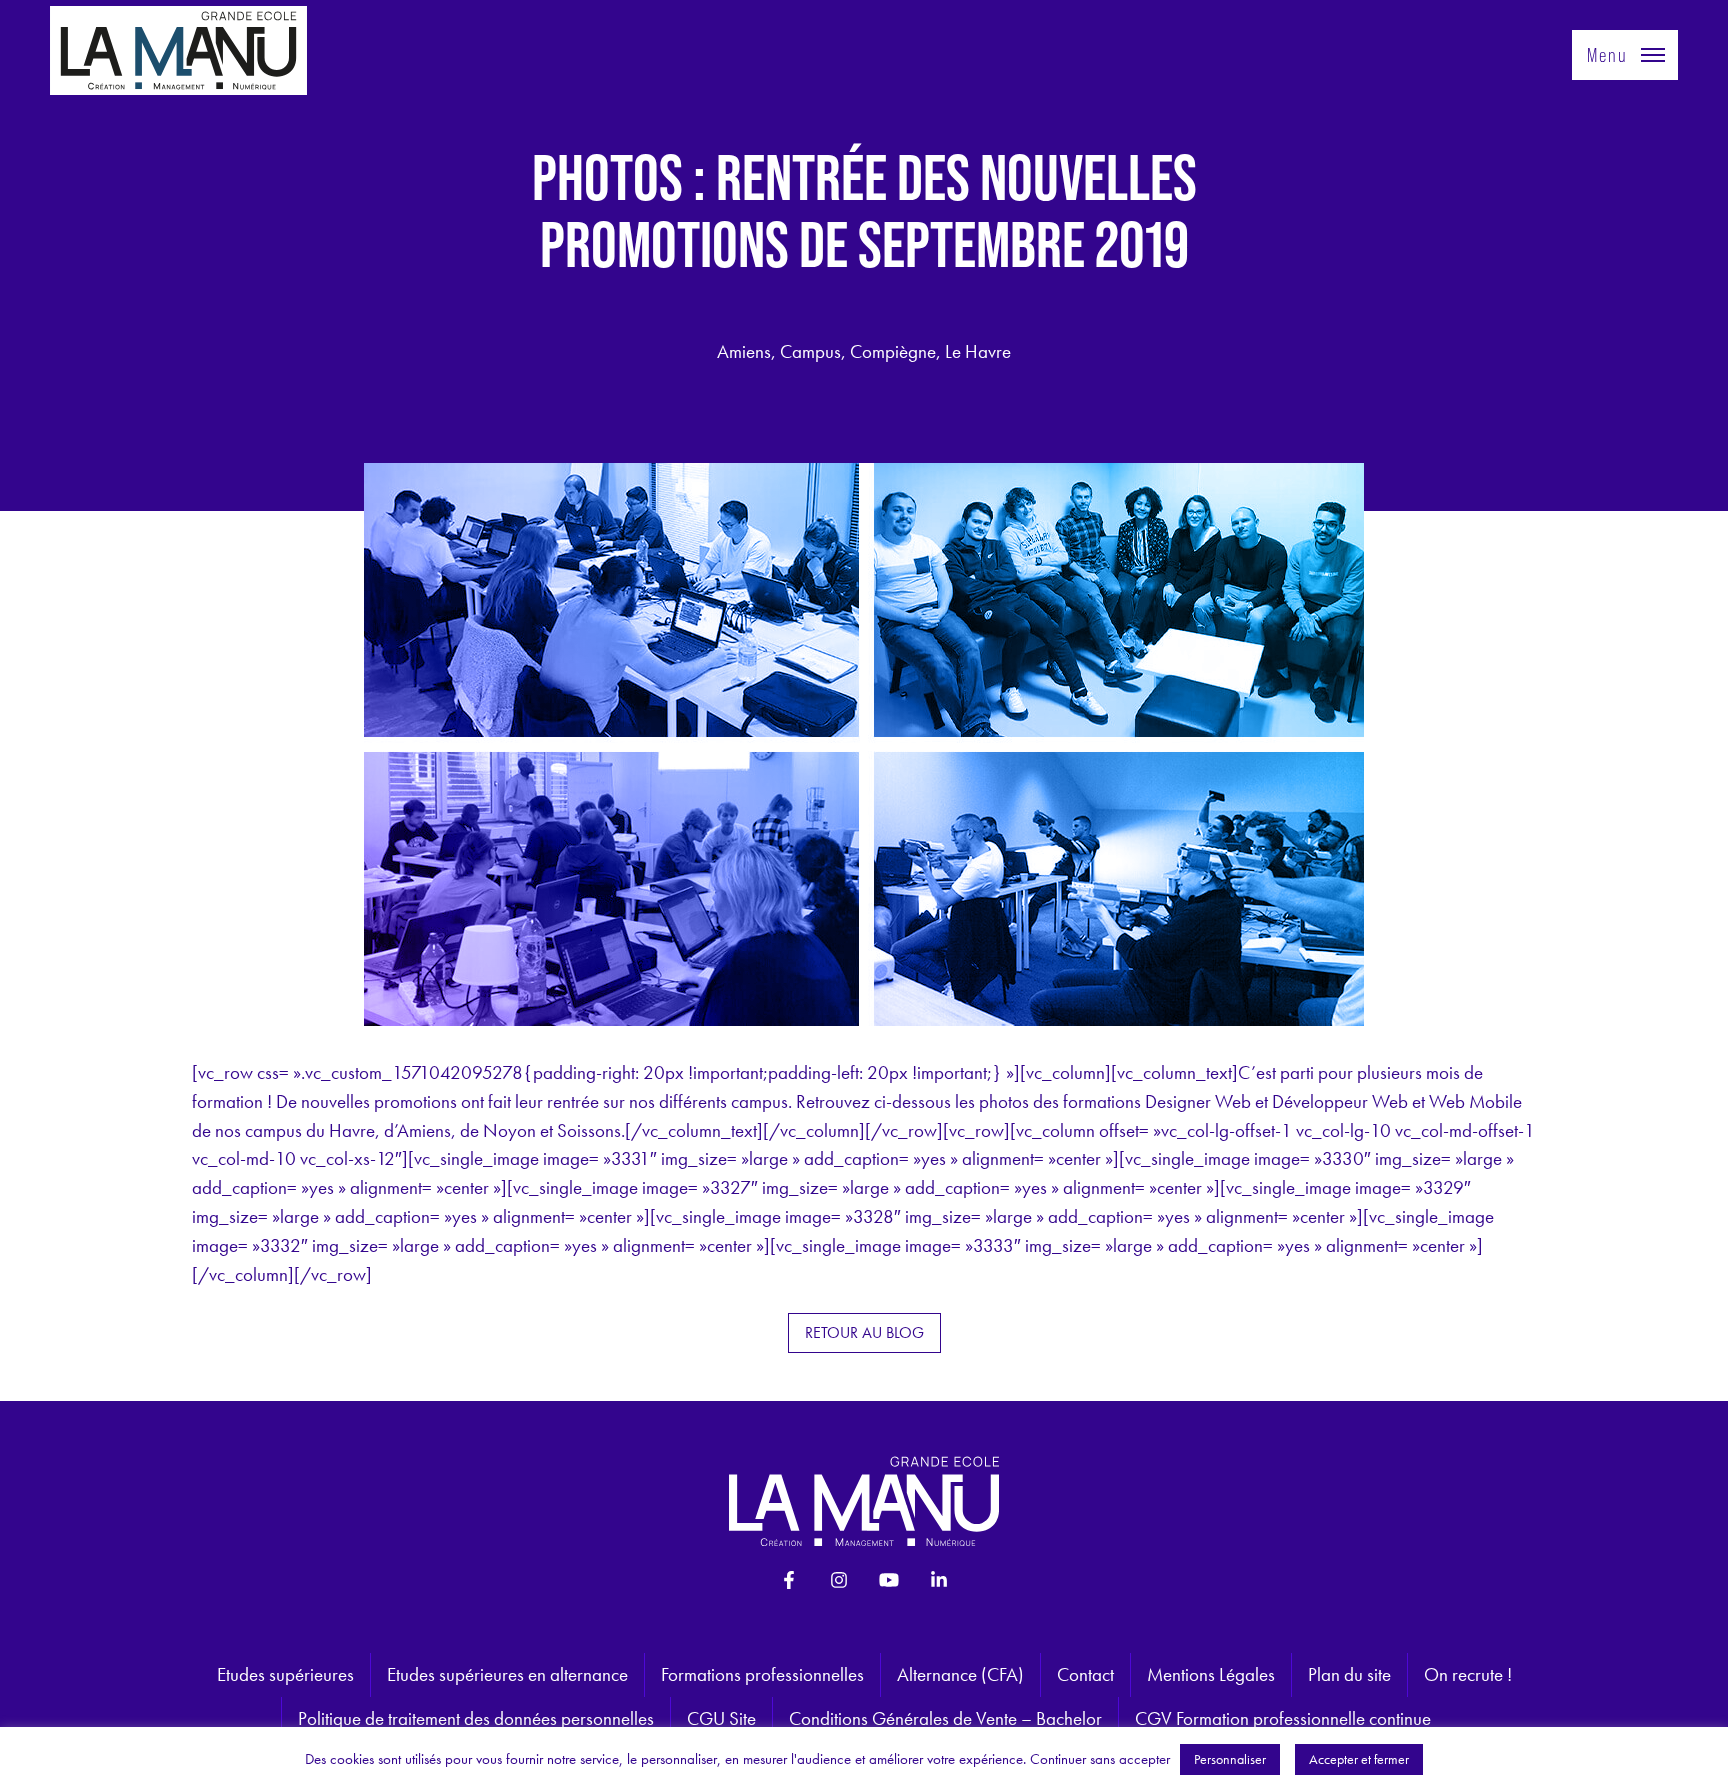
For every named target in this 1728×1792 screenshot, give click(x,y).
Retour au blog (864, 1332)
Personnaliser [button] (1230, 1759)
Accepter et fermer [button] (1359, 1759)
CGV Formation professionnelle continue (1283, 1718)
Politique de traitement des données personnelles (476, 1718)
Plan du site (1349, 1674)
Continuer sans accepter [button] (1100, 1759)
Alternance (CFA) (960, 1674)
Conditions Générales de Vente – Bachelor (945, 1718)
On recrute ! (1468, 1674)
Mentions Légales (1211, 1674)
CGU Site (721, 1718)
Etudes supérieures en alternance (507, 1674)
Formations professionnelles (762, 1674)
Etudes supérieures (285, 1674)
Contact (1085, 1674)
